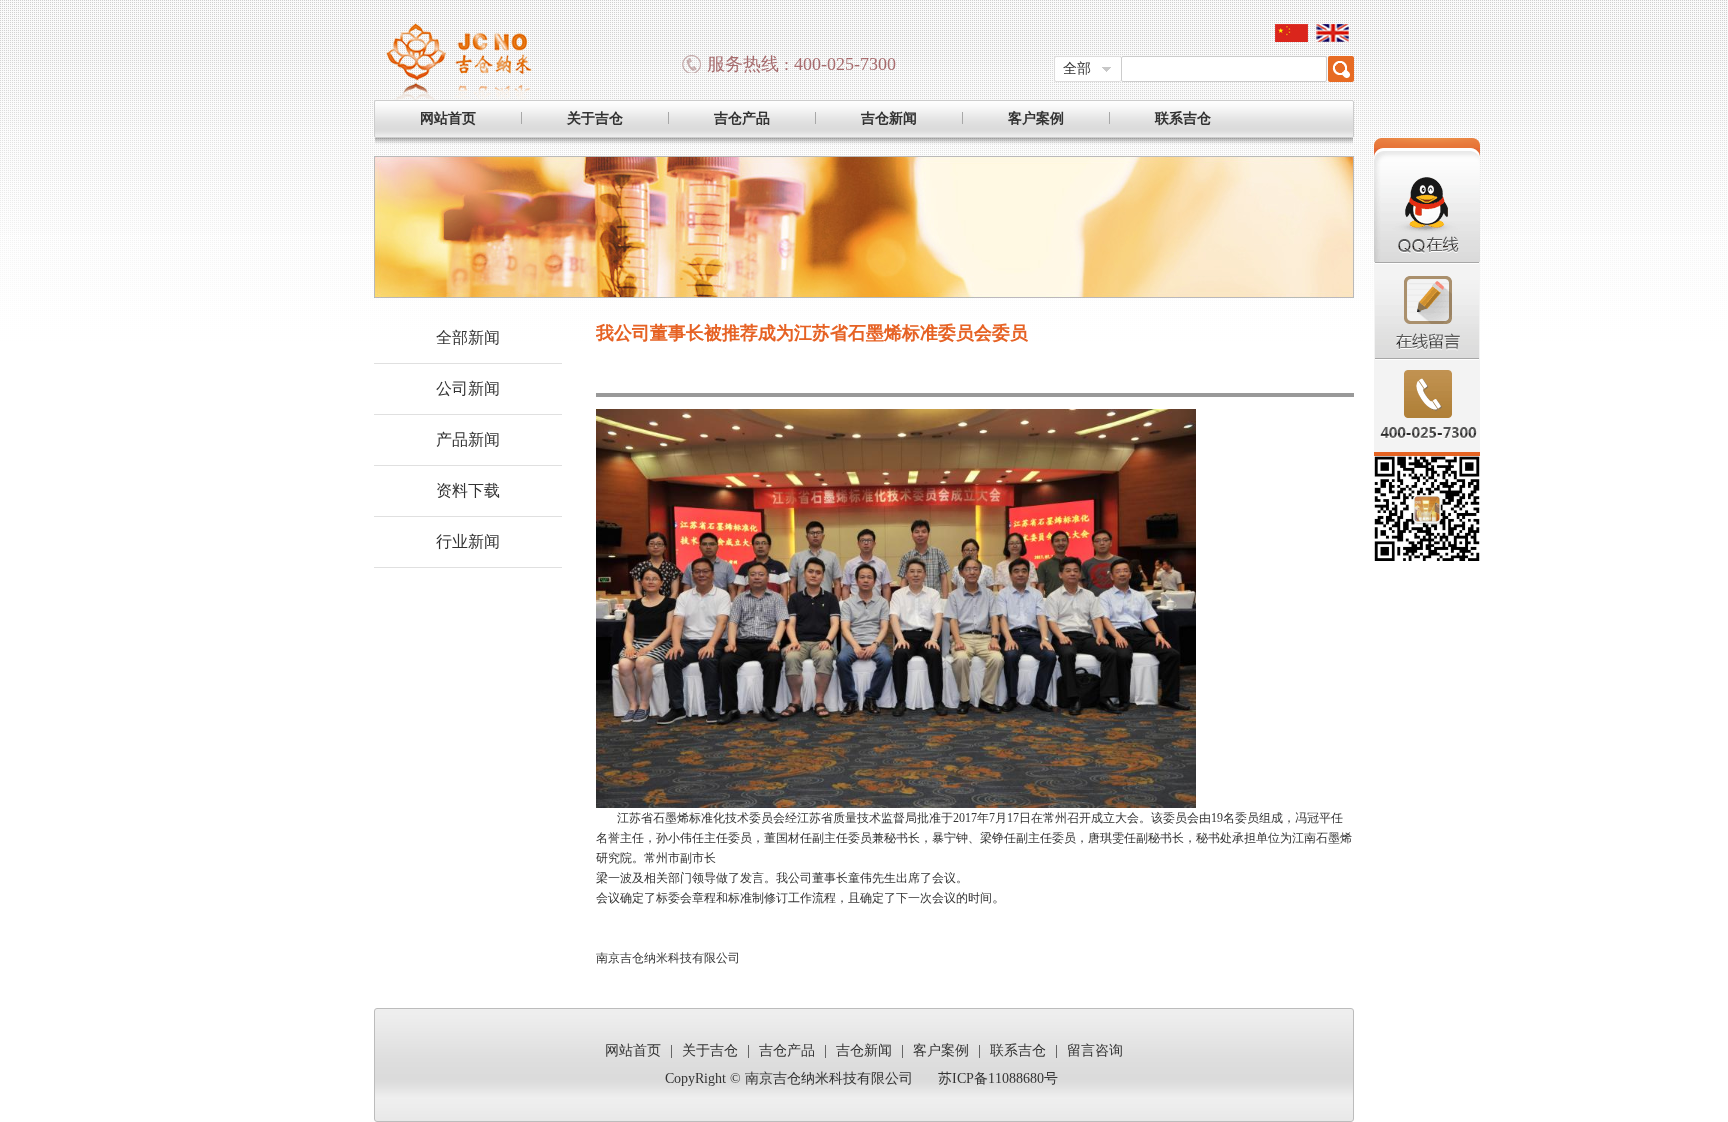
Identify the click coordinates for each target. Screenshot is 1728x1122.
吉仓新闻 (889, 118)
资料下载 (468, 490)
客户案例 (1036, 118)
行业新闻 (468, 541)
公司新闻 (468, 388)
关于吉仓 (595, 118)
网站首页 (448, 118)
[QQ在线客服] (1427, 259)
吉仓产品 (742, 118)
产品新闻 (468, 439)
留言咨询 (1095, 1050)
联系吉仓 (1183, 118)
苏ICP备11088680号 (998, 1078)
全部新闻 (468, 337)
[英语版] (1332, 37)
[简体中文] (1291, 37)
